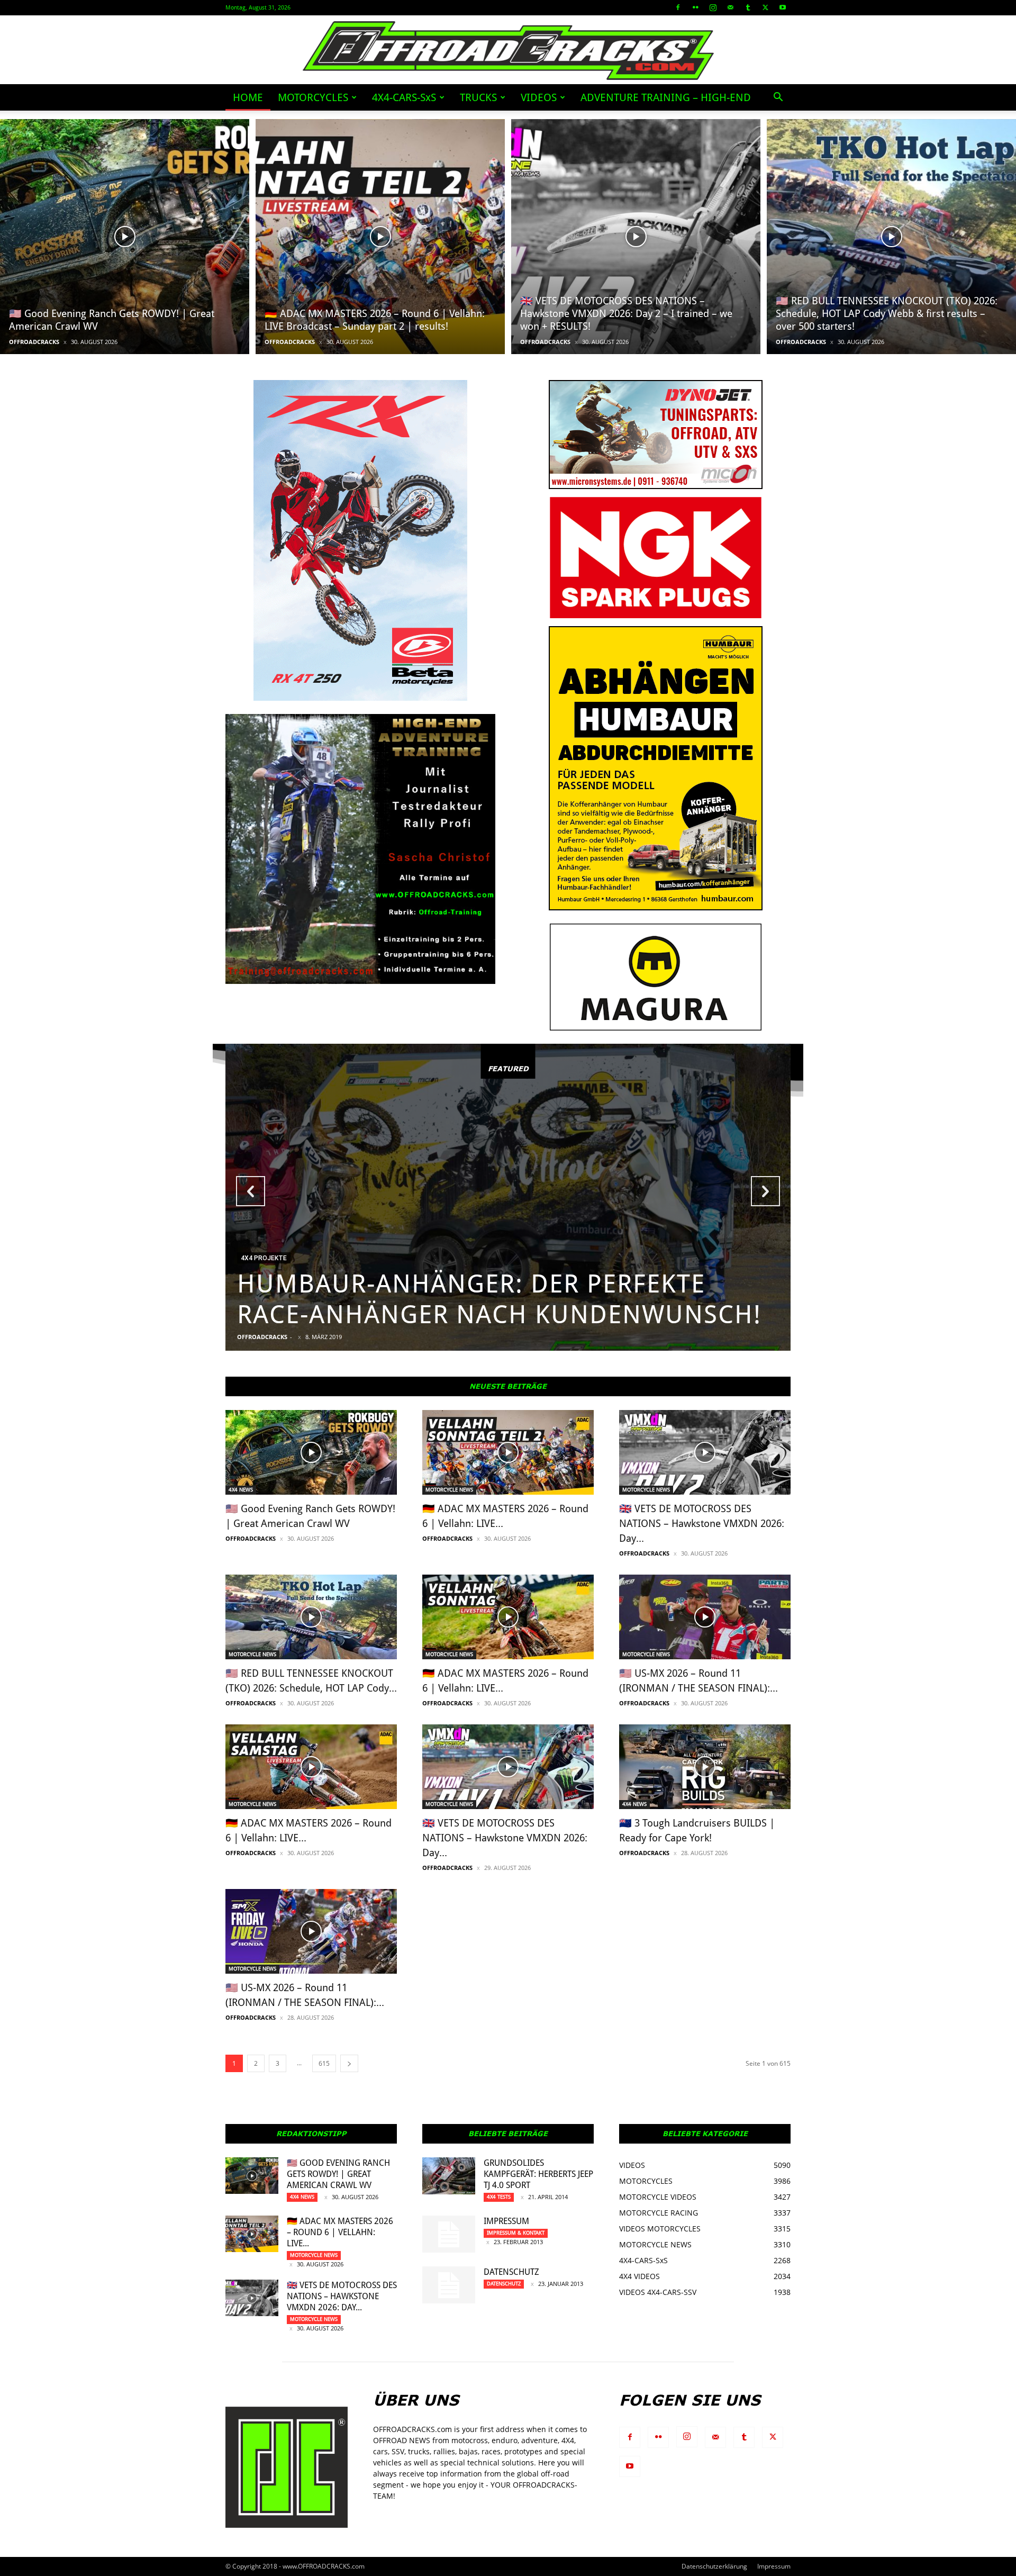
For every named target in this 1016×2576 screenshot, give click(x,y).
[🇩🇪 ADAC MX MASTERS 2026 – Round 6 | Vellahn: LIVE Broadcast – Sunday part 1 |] (508, 1617)
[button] (778, 98)
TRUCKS (478, 97)
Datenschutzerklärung (714, 2566)
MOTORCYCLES (313, 97)
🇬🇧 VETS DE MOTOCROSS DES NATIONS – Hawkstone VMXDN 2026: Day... (702, 1524)
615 (324, 2063)
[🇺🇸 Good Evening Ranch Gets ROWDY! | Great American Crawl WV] (125, 237)
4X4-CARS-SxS (404, 97)
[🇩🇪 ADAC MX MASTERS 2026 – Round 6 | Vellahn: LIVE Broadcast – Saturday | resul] (311, 1767)
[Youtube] (783, 7)
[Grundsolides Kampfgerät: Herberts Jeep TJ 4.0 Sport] (449, 2176)
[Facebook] (678, 7)
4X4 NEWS (241, 1490)
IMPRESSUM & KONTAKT (516, 2233)
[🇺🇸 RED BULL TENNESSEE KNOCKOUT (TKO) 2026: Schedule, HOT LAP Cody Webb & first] (891, 237)
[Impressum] (449, 2234)
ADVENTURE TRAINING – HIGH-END (666, 97)
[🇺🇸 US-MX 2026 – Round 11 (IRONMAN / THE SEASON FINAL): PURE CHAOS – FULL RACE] (705, 1617)
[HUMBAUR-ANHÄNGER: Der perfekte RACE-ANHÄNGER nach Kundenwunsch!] (508, 1197)
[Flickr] (695, 7)
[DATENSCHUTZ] (449, 2285)
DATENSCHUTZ (511, 2272)
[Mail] (730, 7)
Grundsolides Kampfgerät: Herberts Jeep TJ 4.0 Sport (538, 2174)
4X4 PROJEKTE (264, 1258)
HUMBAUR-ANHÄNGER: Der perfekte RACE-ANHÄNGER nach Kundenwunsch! (499, 1299)
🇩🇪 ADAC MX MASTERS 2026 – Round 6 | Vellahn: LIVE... (340, 2232)
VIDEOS (539, 97)
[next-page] (349, 2063)
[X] (765, 7)
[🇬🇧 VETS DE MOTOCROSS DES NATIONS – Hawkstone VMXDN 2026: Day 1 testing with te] (508, 1767)
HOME (248, 97)
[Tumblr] (748, 7)
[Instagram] (713, 7)
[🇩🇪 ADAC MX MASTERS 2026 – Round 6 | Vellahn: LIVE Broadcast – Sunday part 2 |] (380, 237)
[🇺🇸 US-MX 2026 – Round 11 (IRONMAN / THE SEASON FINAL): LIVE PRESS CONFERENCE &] (311, 1931)
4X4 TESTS (499, 2197)
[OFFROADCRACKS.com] (508, 51)
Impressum (506, 2221)
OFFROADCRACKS (34, 342)
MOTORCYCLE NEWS (449, 1490)
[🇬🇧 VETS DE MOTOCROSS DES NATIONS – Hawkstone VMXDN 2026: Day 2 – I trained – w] (636, 237)
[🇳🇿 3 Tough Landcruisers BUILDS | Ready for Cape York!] (705, 1767)
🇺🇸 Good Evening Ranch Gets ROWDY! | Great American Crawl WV (338, 2174)
